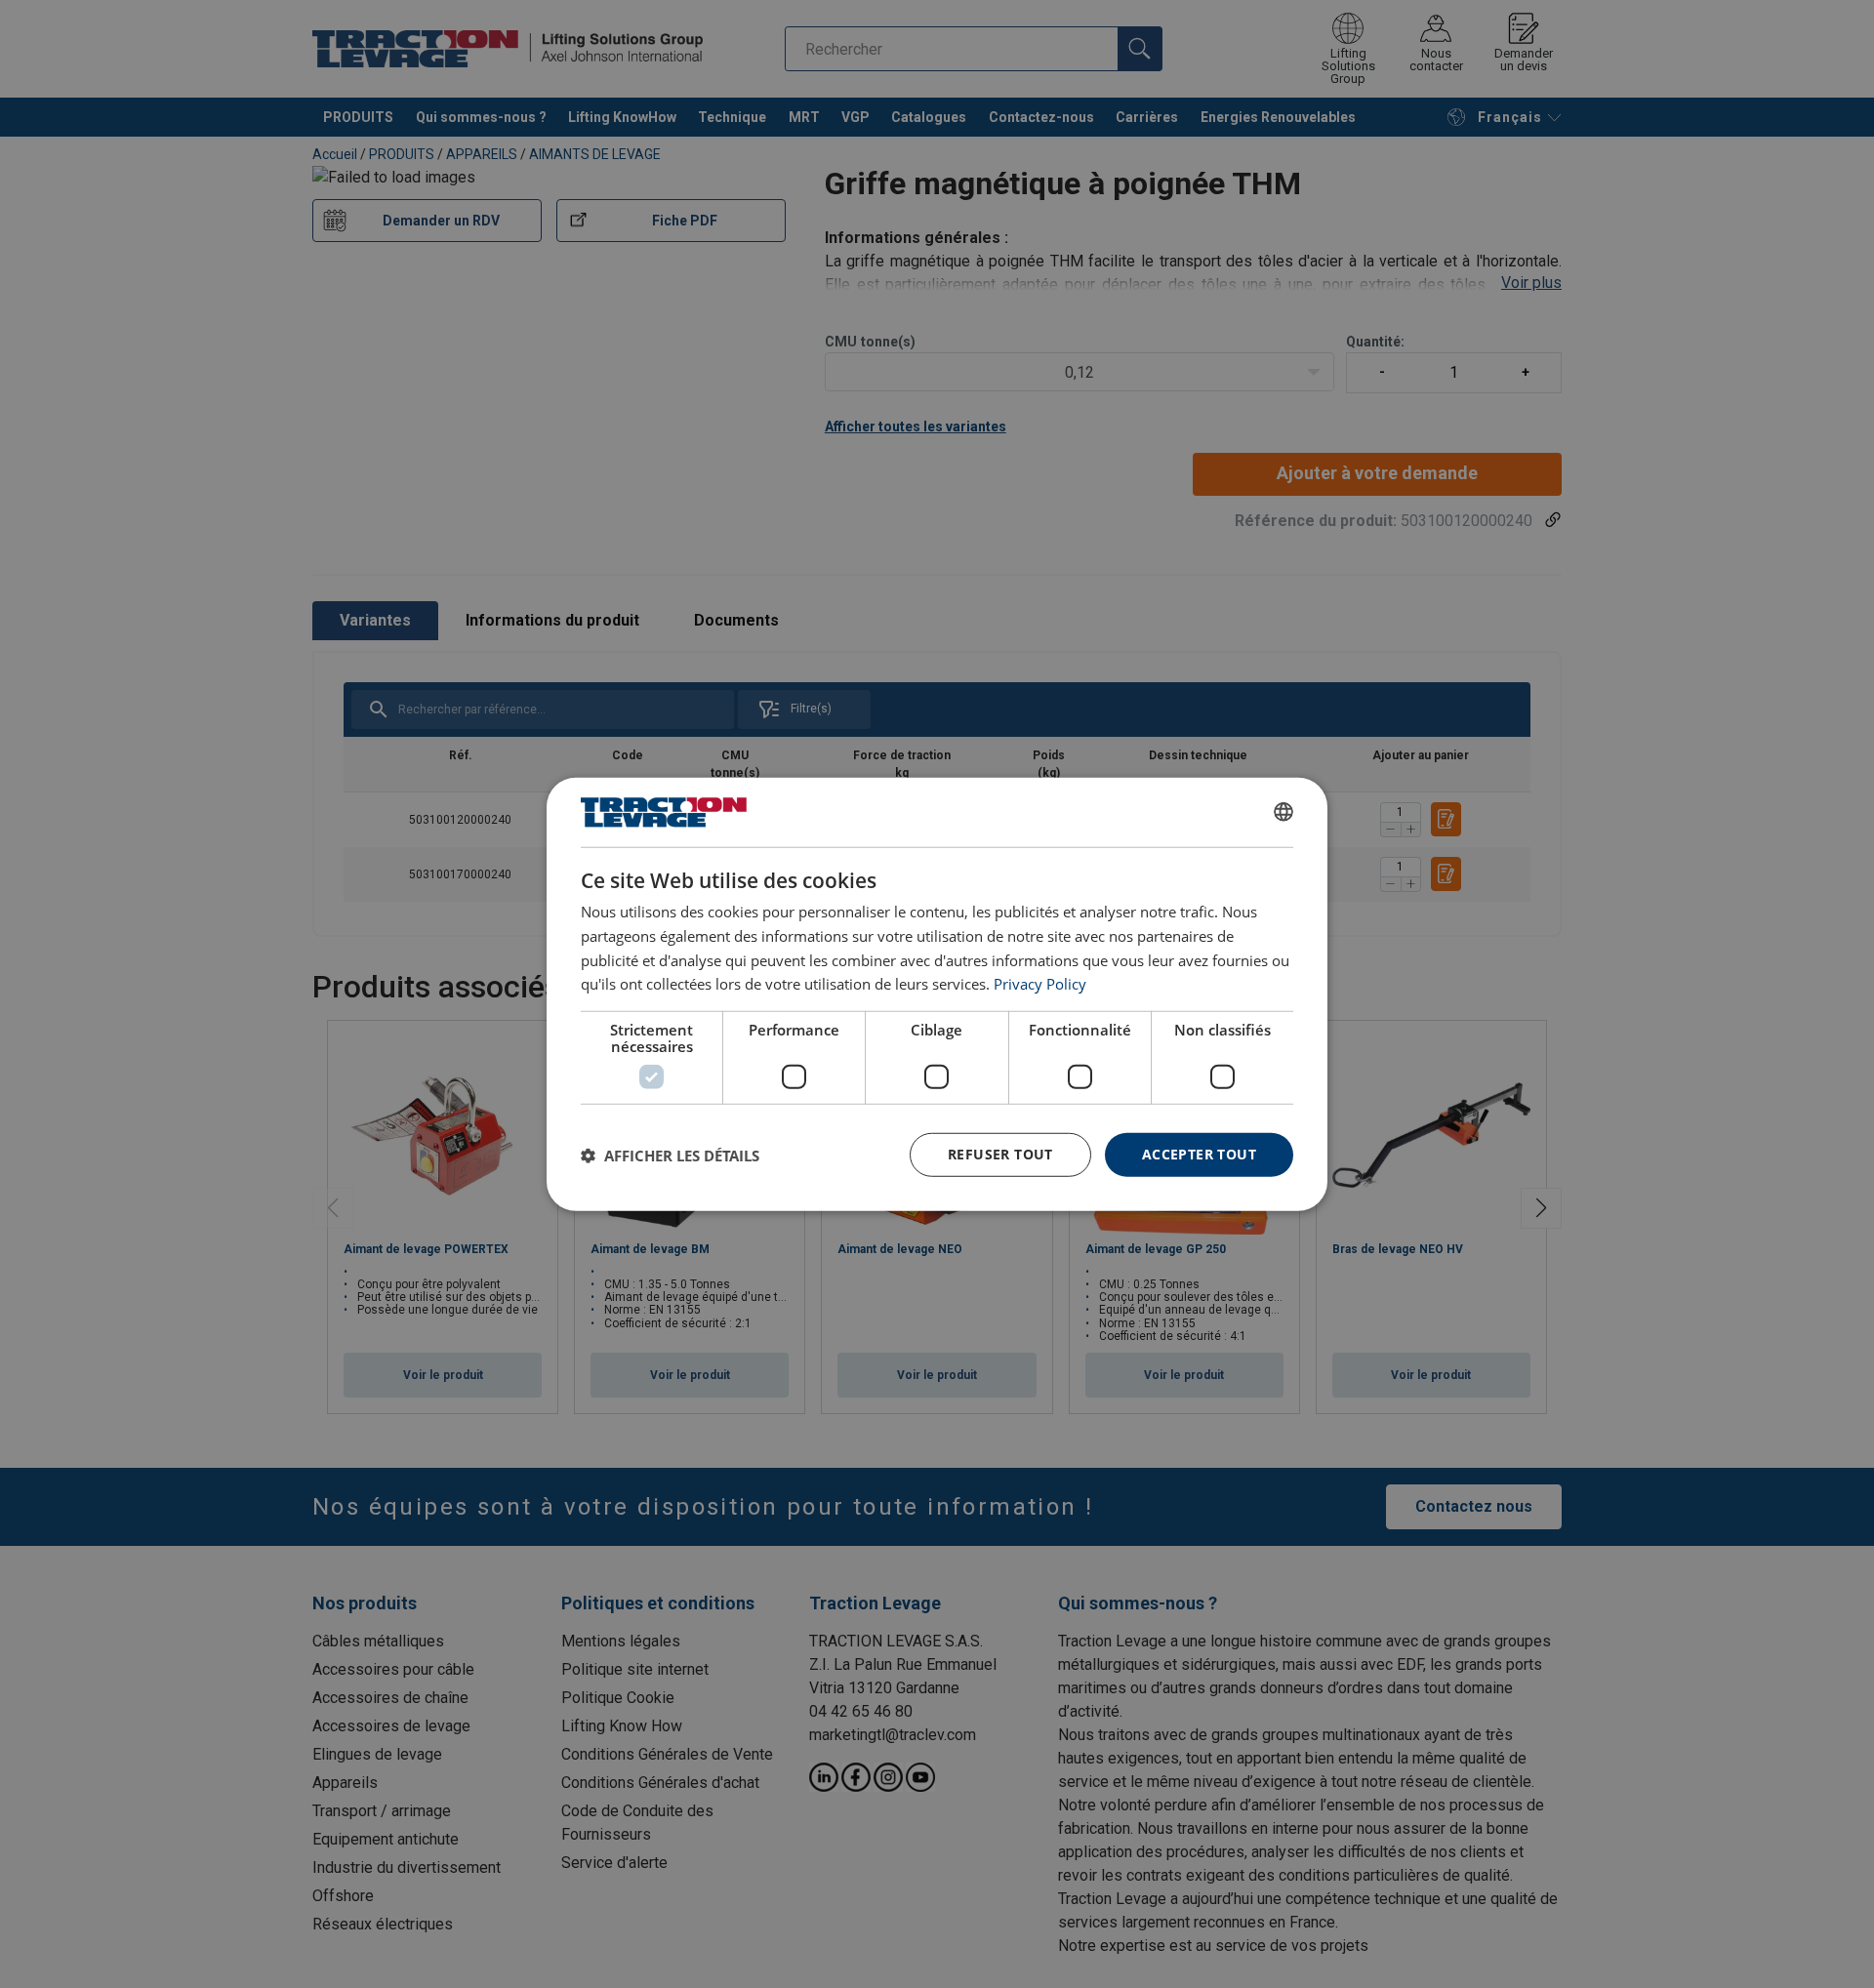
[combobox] (1283, 812)
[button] (670, 1155)
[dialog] (937, 994)
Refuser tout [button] (1000, 1154)
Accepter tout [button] (1199, 1154)
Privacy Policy (1040, 984)
